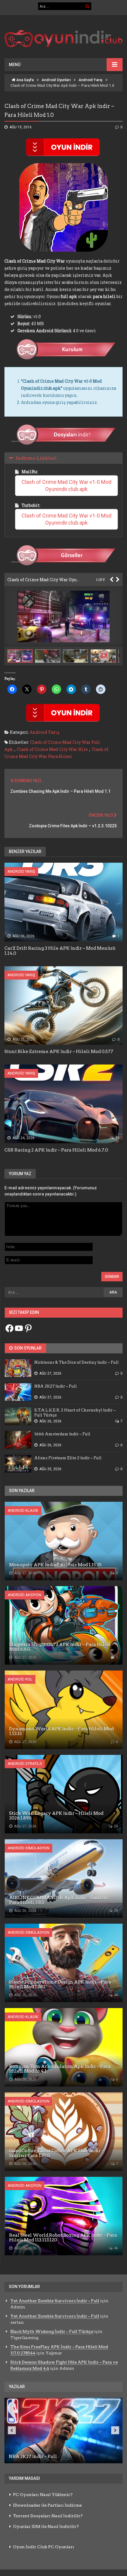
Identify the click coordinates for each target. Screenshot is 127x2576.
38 (116, 1911)
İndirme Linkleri (36, 458)
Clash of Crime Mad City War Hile (52, 749)
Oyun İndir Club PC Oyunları (44, 2547)
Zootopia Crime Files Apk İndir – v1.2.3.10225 (73, 826)
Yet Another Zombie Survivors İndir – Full (55, 2301)
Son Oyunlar (27, 1348)
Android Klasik (23, 1510)
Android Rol (20, 1679)
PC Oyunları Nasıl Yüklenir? (43, 2495)
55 (116, 1826)
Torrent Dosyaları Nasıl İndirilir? (48, 2516)
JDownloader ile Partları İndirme (47, 2505)
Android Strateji (25, 1764)
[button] (49, 656)
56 (117, 1138)
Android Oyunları (56, 80)
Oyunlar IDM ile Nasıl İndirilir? (46, 2526)
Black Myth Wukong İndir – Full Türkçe (52, 2331)
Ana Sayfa (25, 80)
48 (116, 1995)
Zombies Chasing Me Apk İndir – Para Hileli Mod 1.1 (60, 791)
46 (116, 2248)
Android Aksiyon (25, 1595)
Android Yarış (91, 80)
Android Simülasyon (29, 1848)
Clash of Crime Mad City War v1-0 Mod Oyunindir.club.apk (67, 485)
